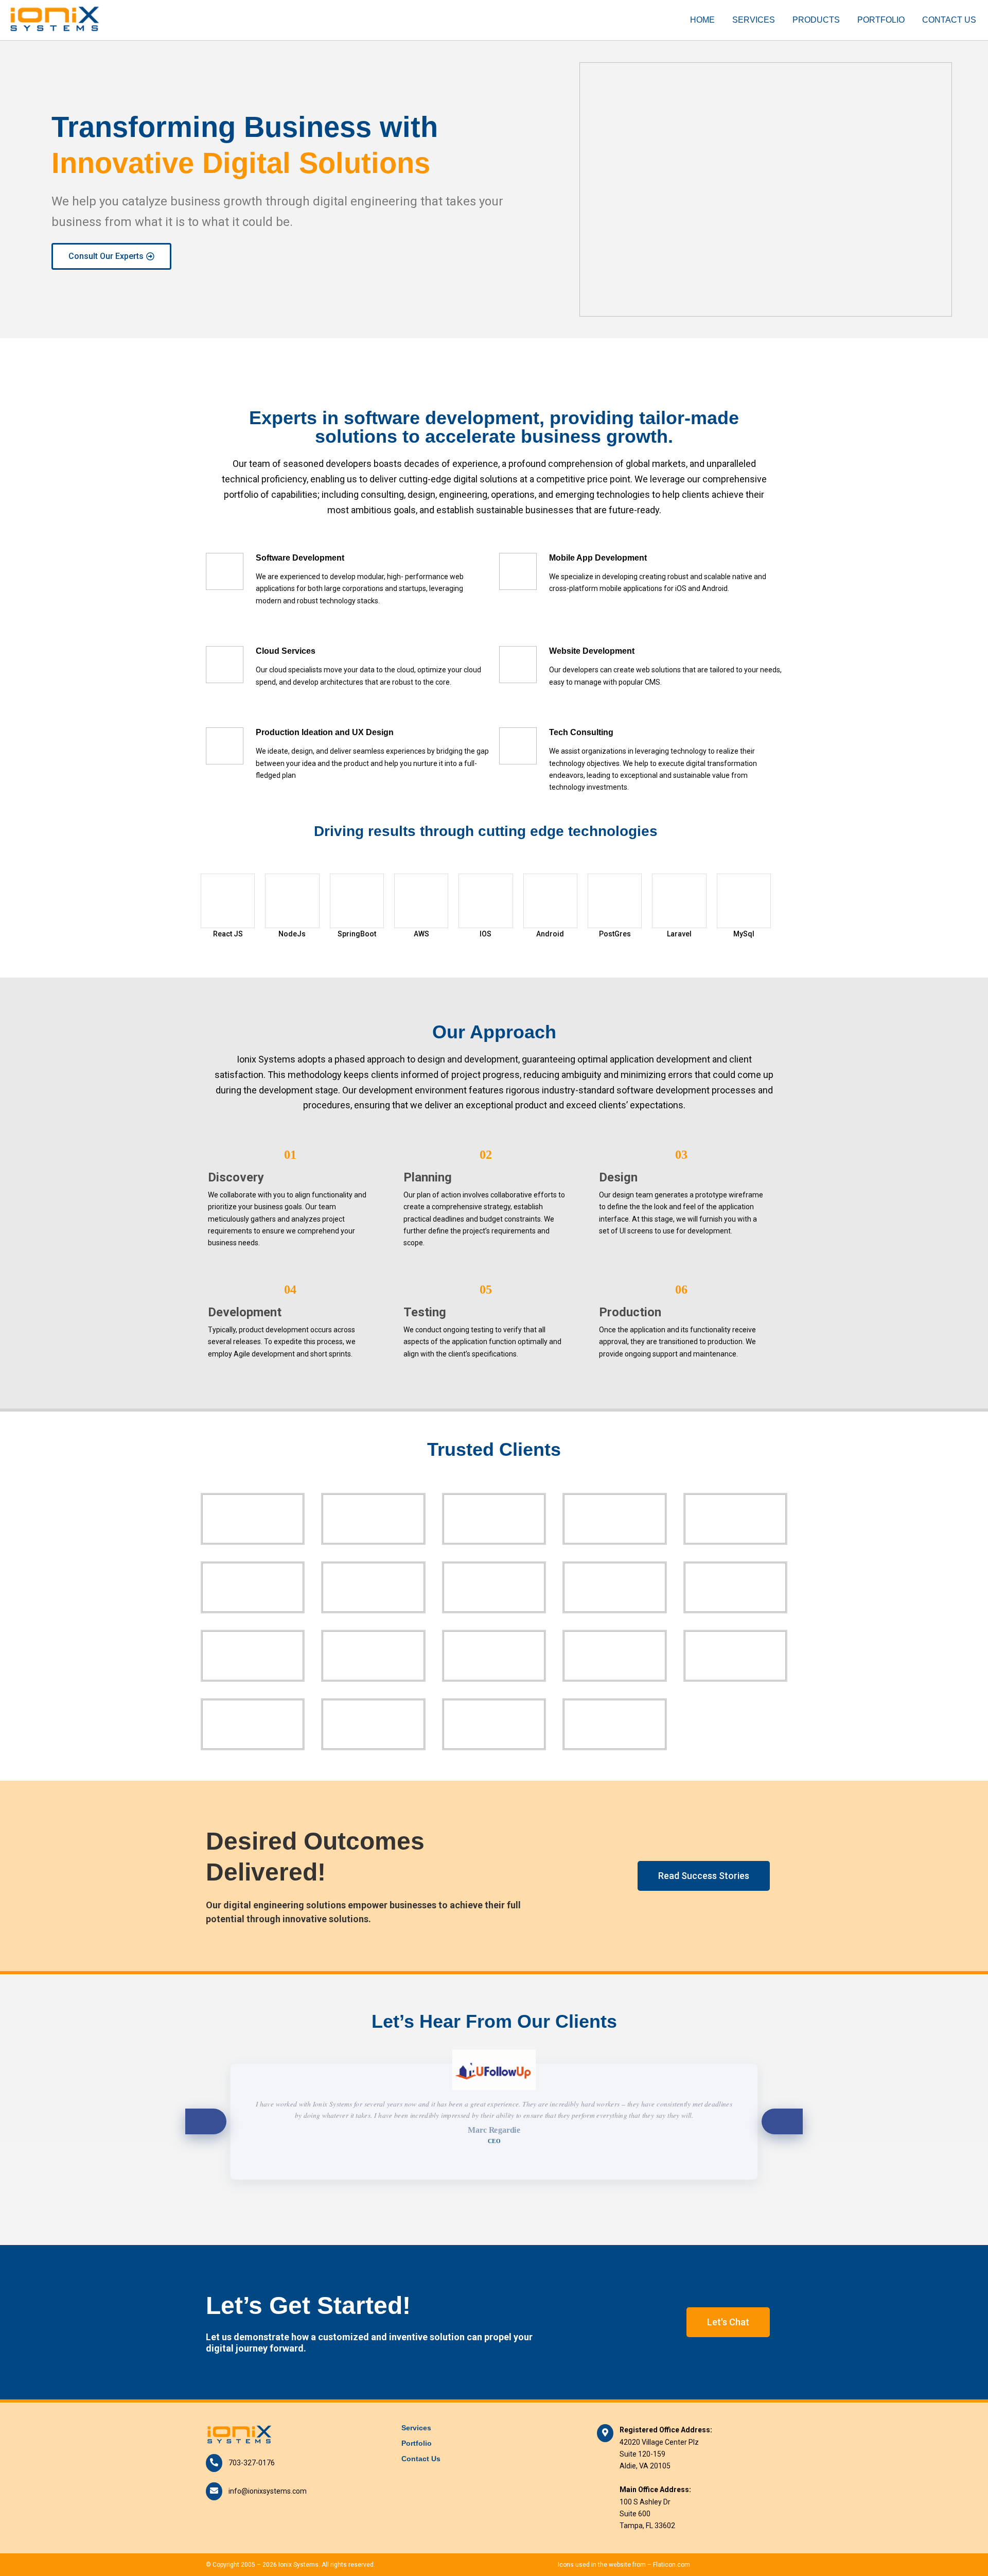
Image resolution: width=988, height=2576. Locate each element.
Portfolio (881, 20)
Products (816, 20)
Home (702, 20)
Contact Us (949, 20)
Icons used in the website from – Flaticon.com (624, 2565)
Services (754, 20)
